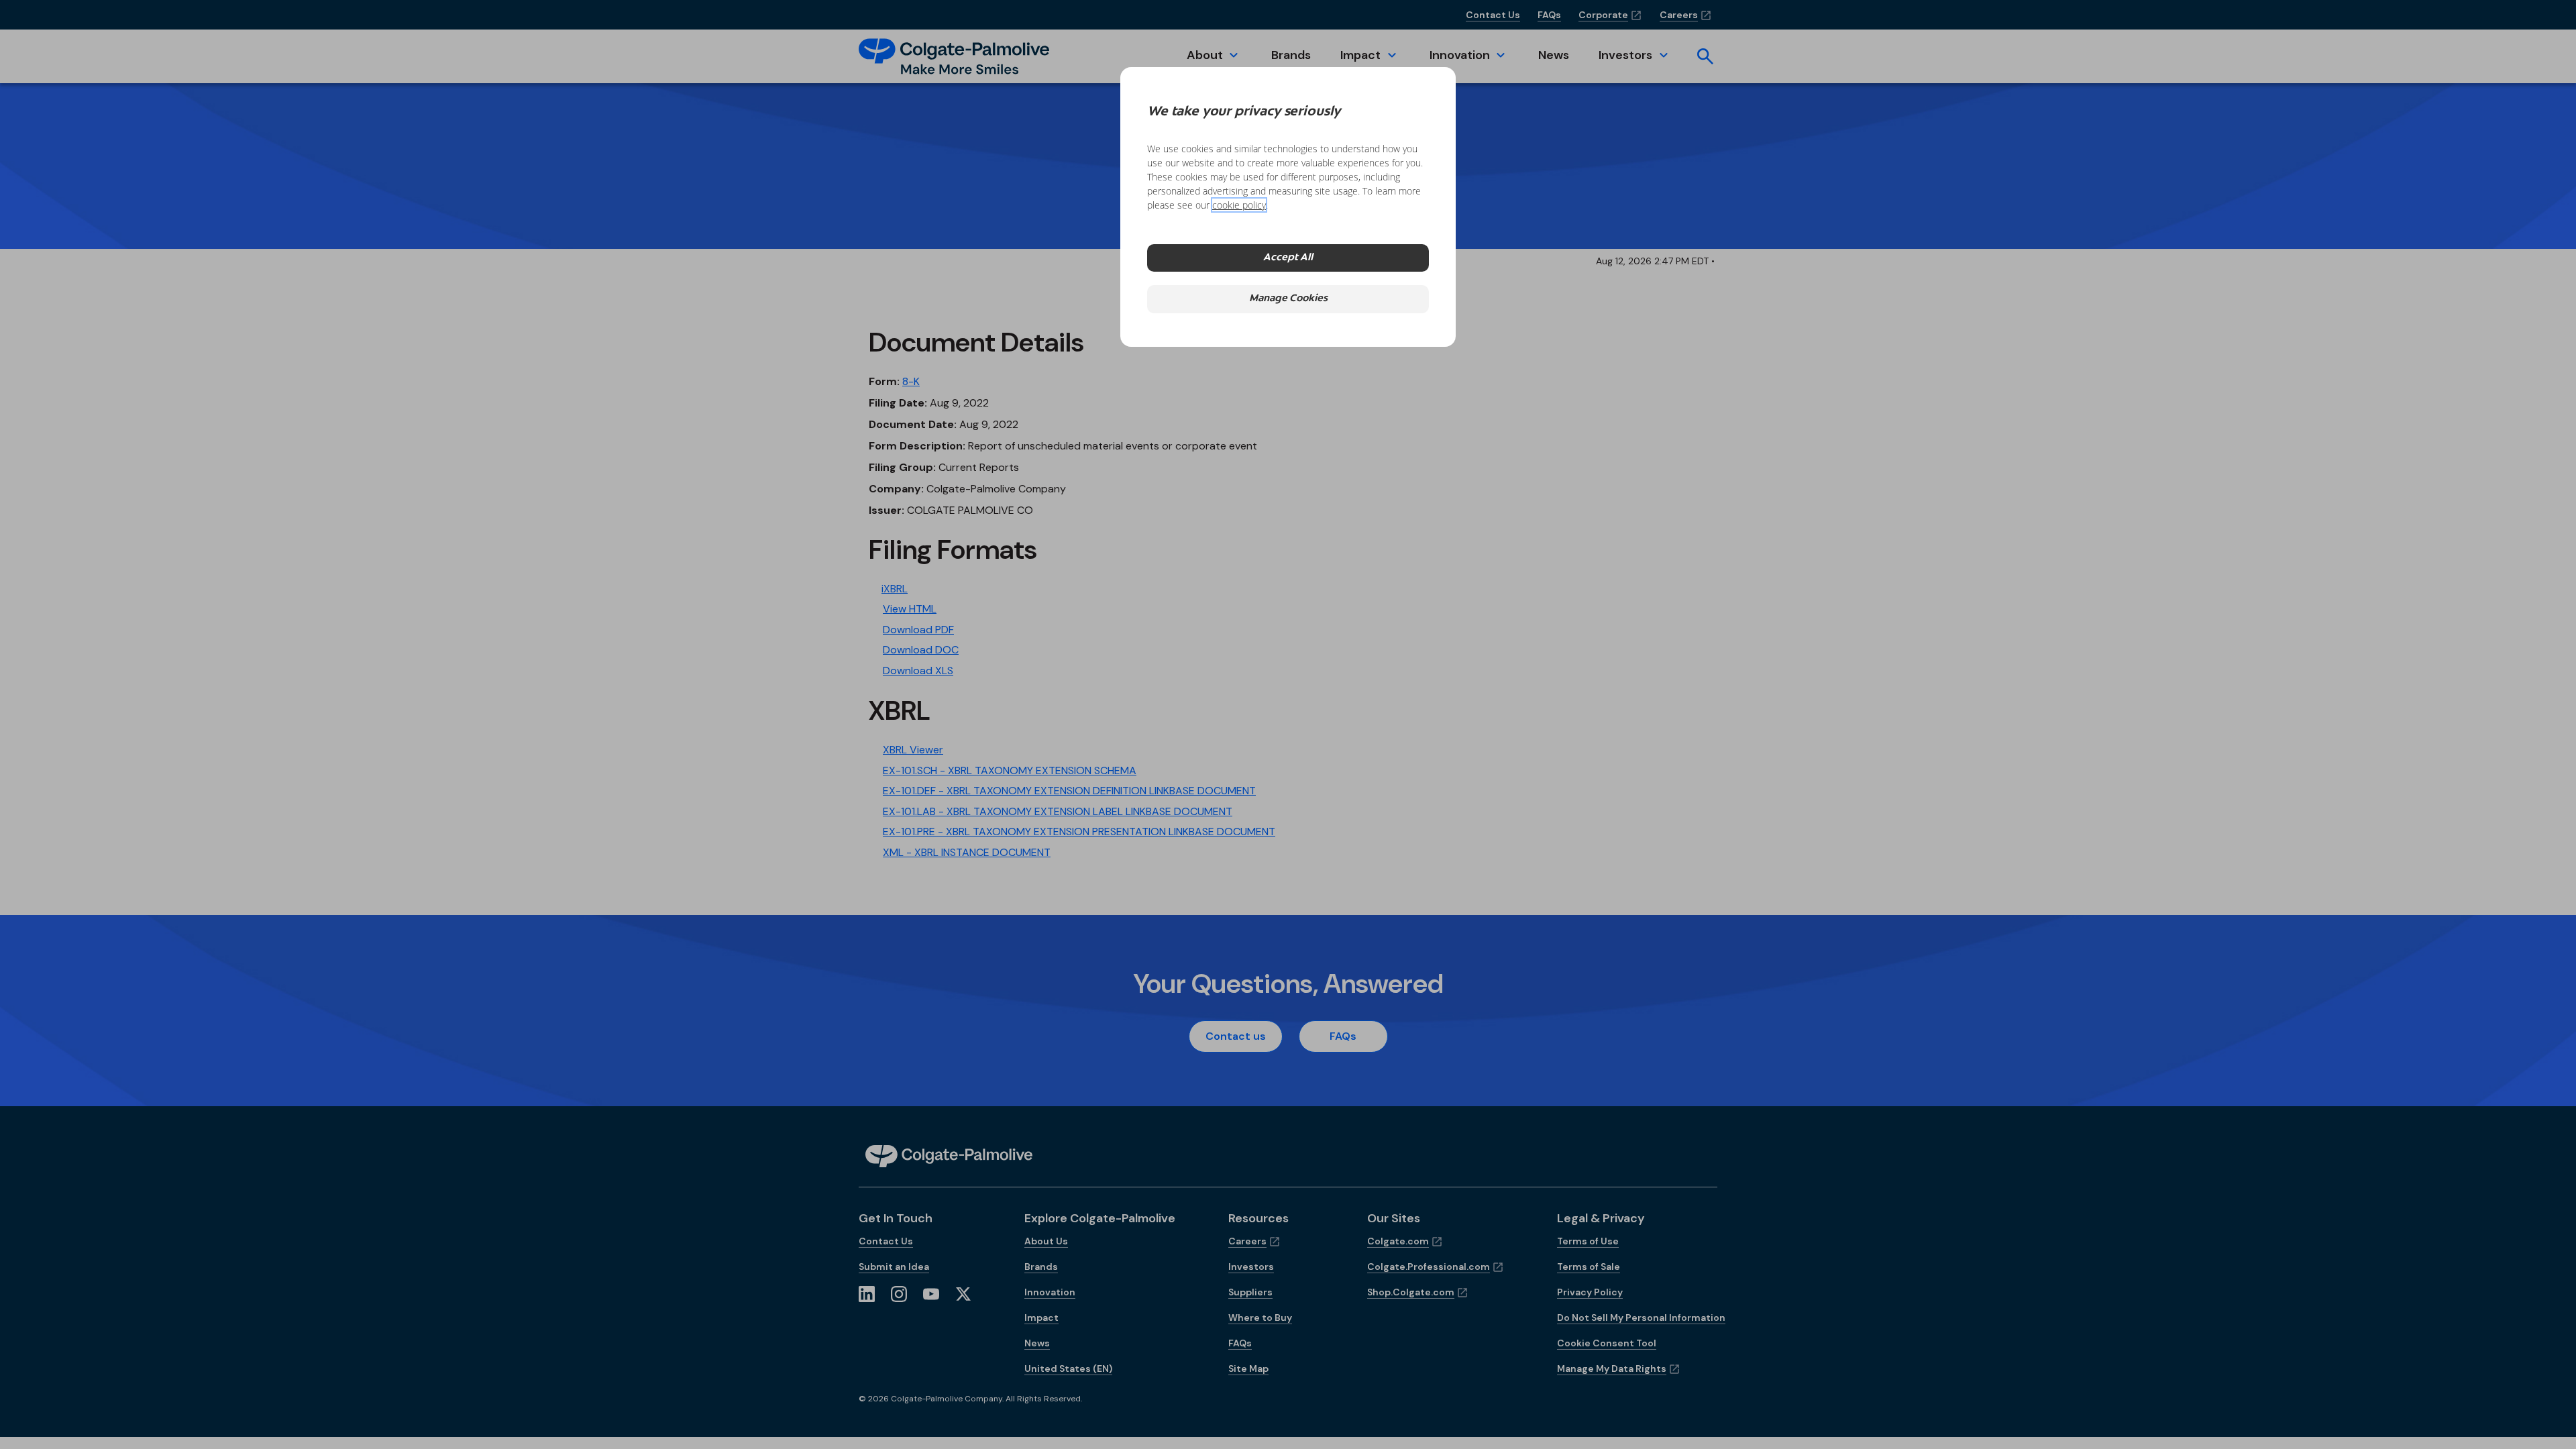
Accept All (1288, 258)
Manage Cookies (1288, 299)
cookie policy (1239, 205)
